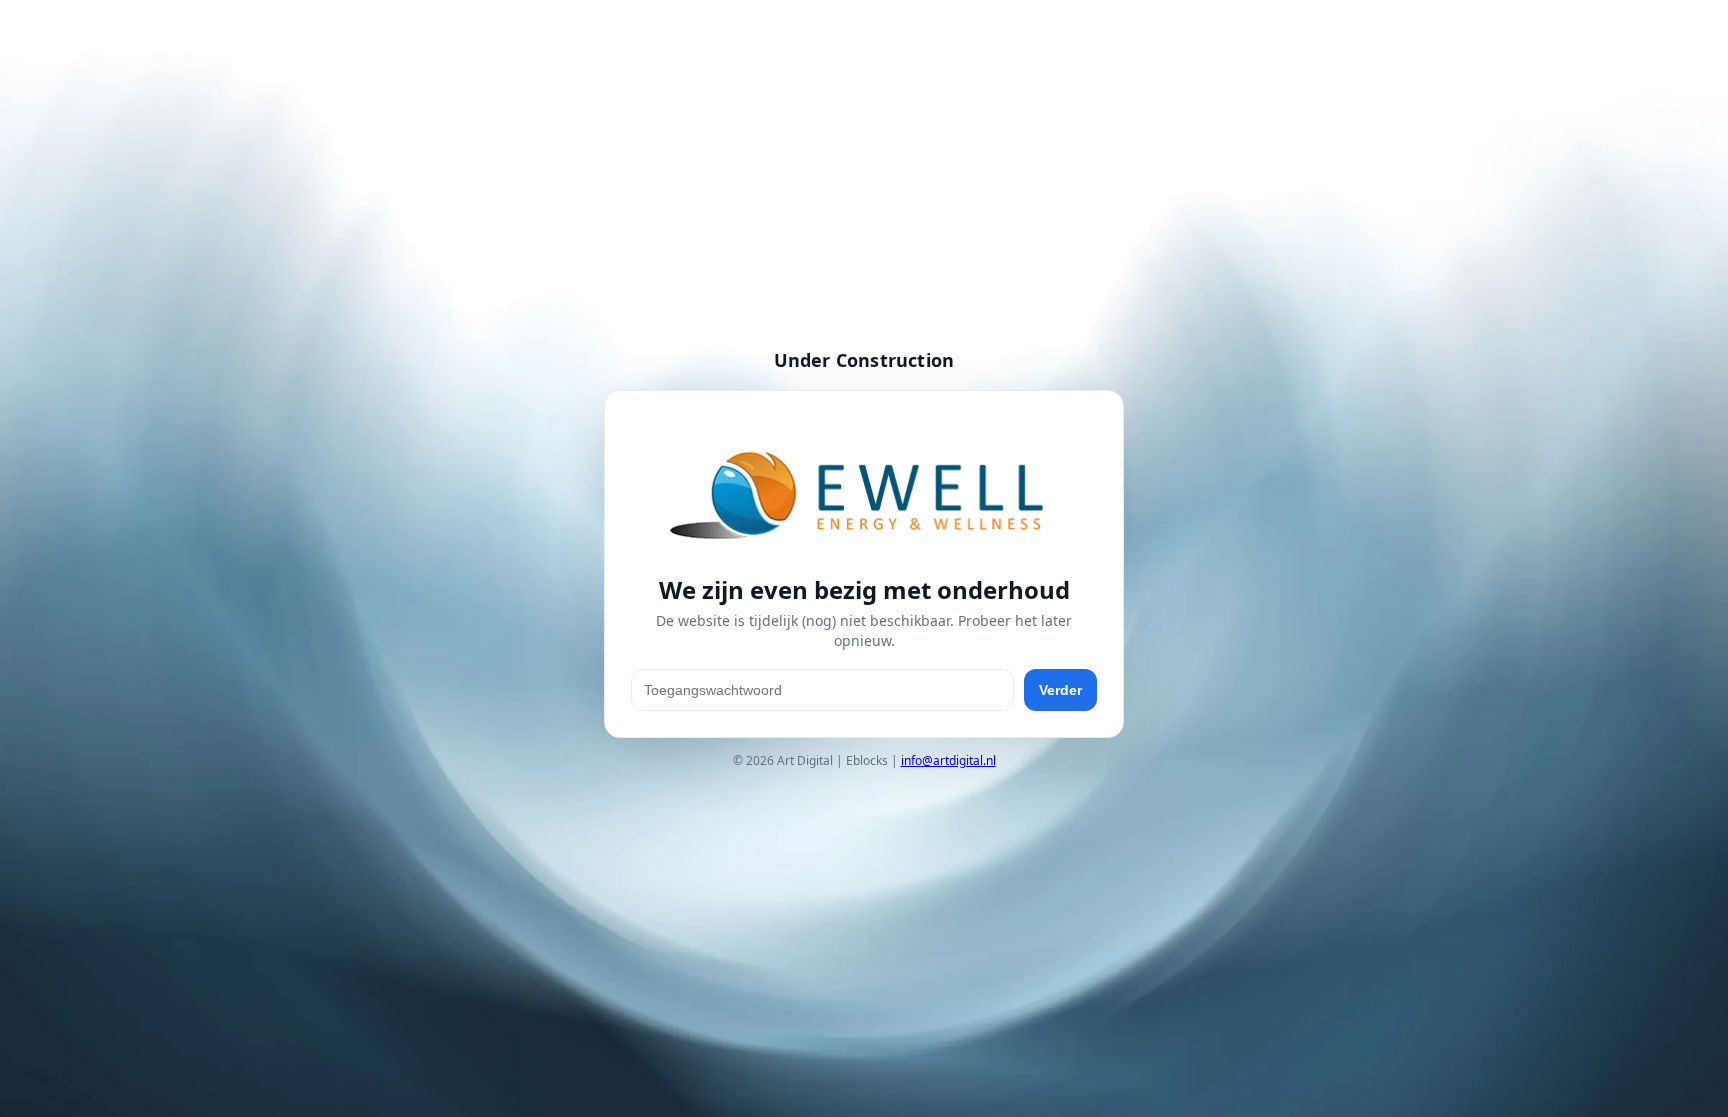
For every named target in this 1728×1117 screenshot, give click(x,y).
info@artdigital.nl (948, 760)
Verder (1060, 690)
